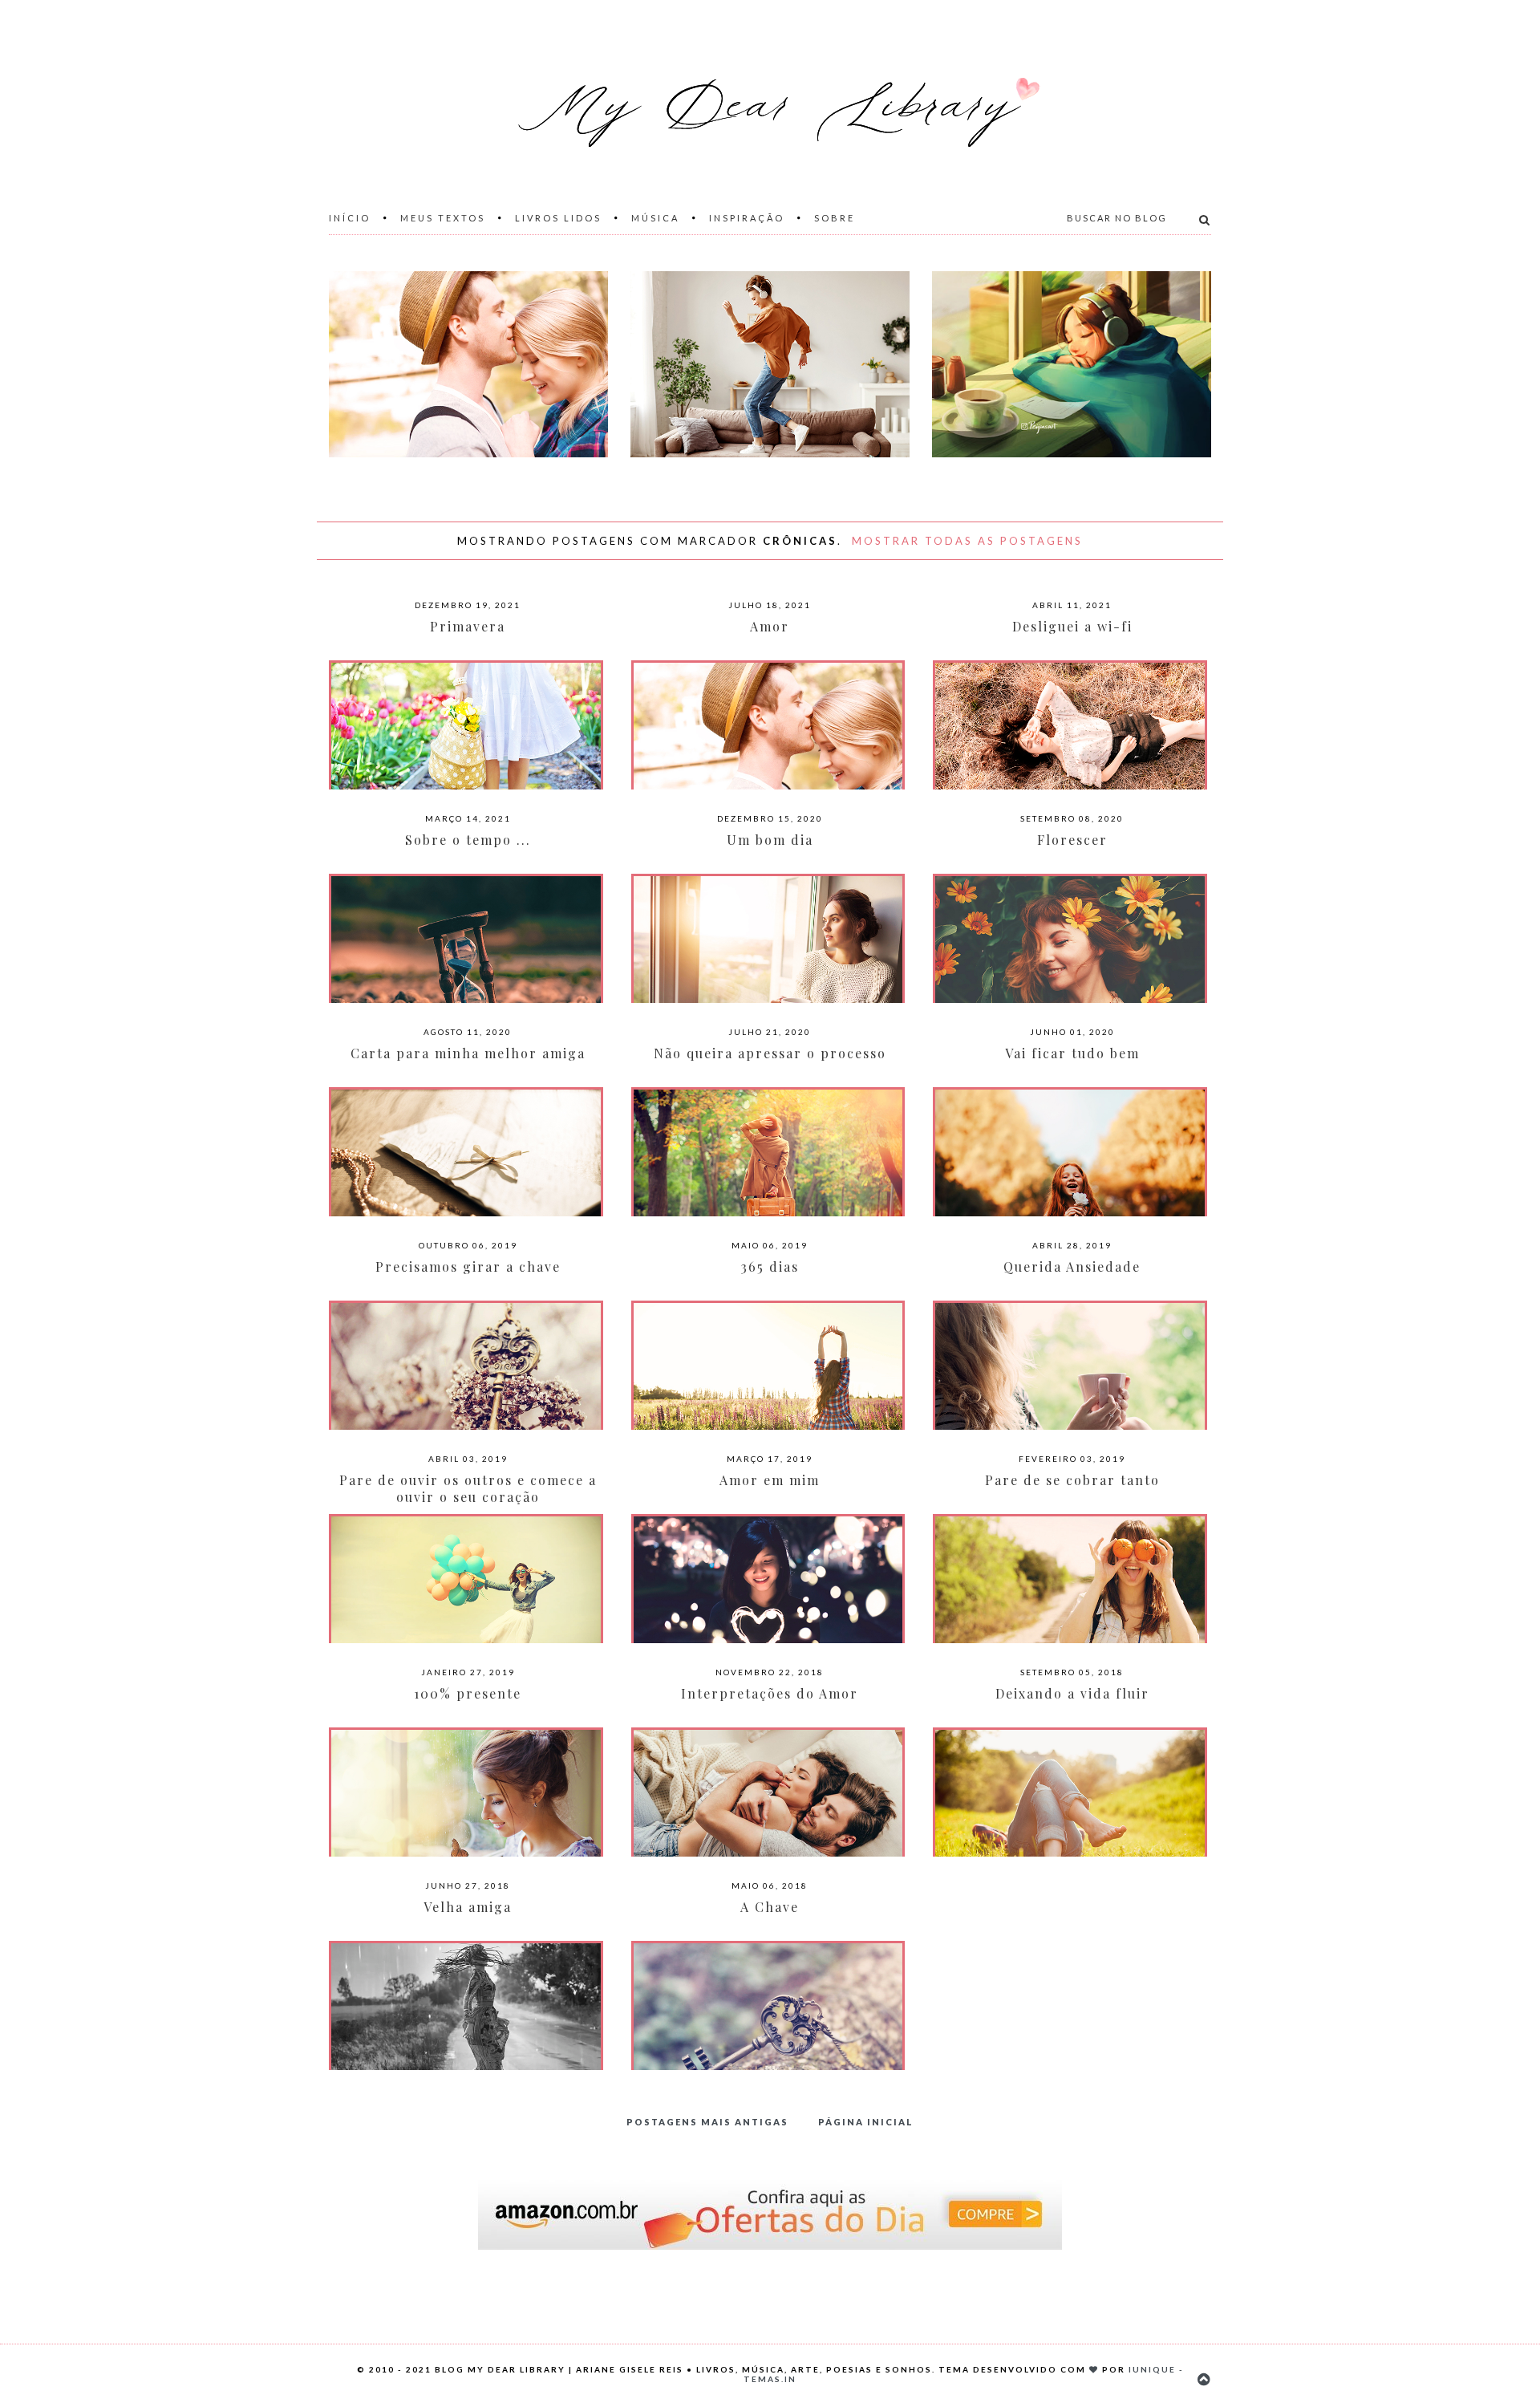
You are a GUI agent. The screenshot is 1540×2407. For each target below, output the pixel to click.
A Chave (770, 1907)
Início (350, 218)
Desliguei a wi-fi (1072, 626)
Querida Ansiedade (1072, 1266)
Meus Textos (443, 218)
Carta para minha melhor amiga (468, 1053)
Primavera (468, 626)
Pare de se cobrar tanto (1072, 1480)
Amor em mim (770, 1480)
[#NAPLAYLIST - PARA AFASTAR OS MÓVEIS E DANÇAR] (770, 364)
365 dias (770, 1266)
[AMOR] (468, 364)
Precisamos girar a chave (468, 1266)
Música (655, 218)
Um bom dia (770, 840)
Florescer (1072, 840)
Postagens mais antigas (707, 2122)
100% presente (468, 1693)
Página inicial (866, 2122)
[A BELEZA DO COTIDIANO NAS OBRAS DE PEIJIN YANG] (1072, 364)
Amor (770, 626)
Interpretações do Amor (770, 1693)
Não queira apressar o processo (770, 1053)
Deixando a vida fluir (1072, 1693)
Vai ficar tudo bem (1072, 1053)
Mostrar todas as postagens (967, 541)
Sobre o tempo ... (468, 840)
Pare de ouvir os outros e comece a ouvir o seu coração (468, 1488)
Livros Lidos (558, 218)
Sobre (835, 218)
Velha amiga (468, 1907)
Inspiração (747, 218)
